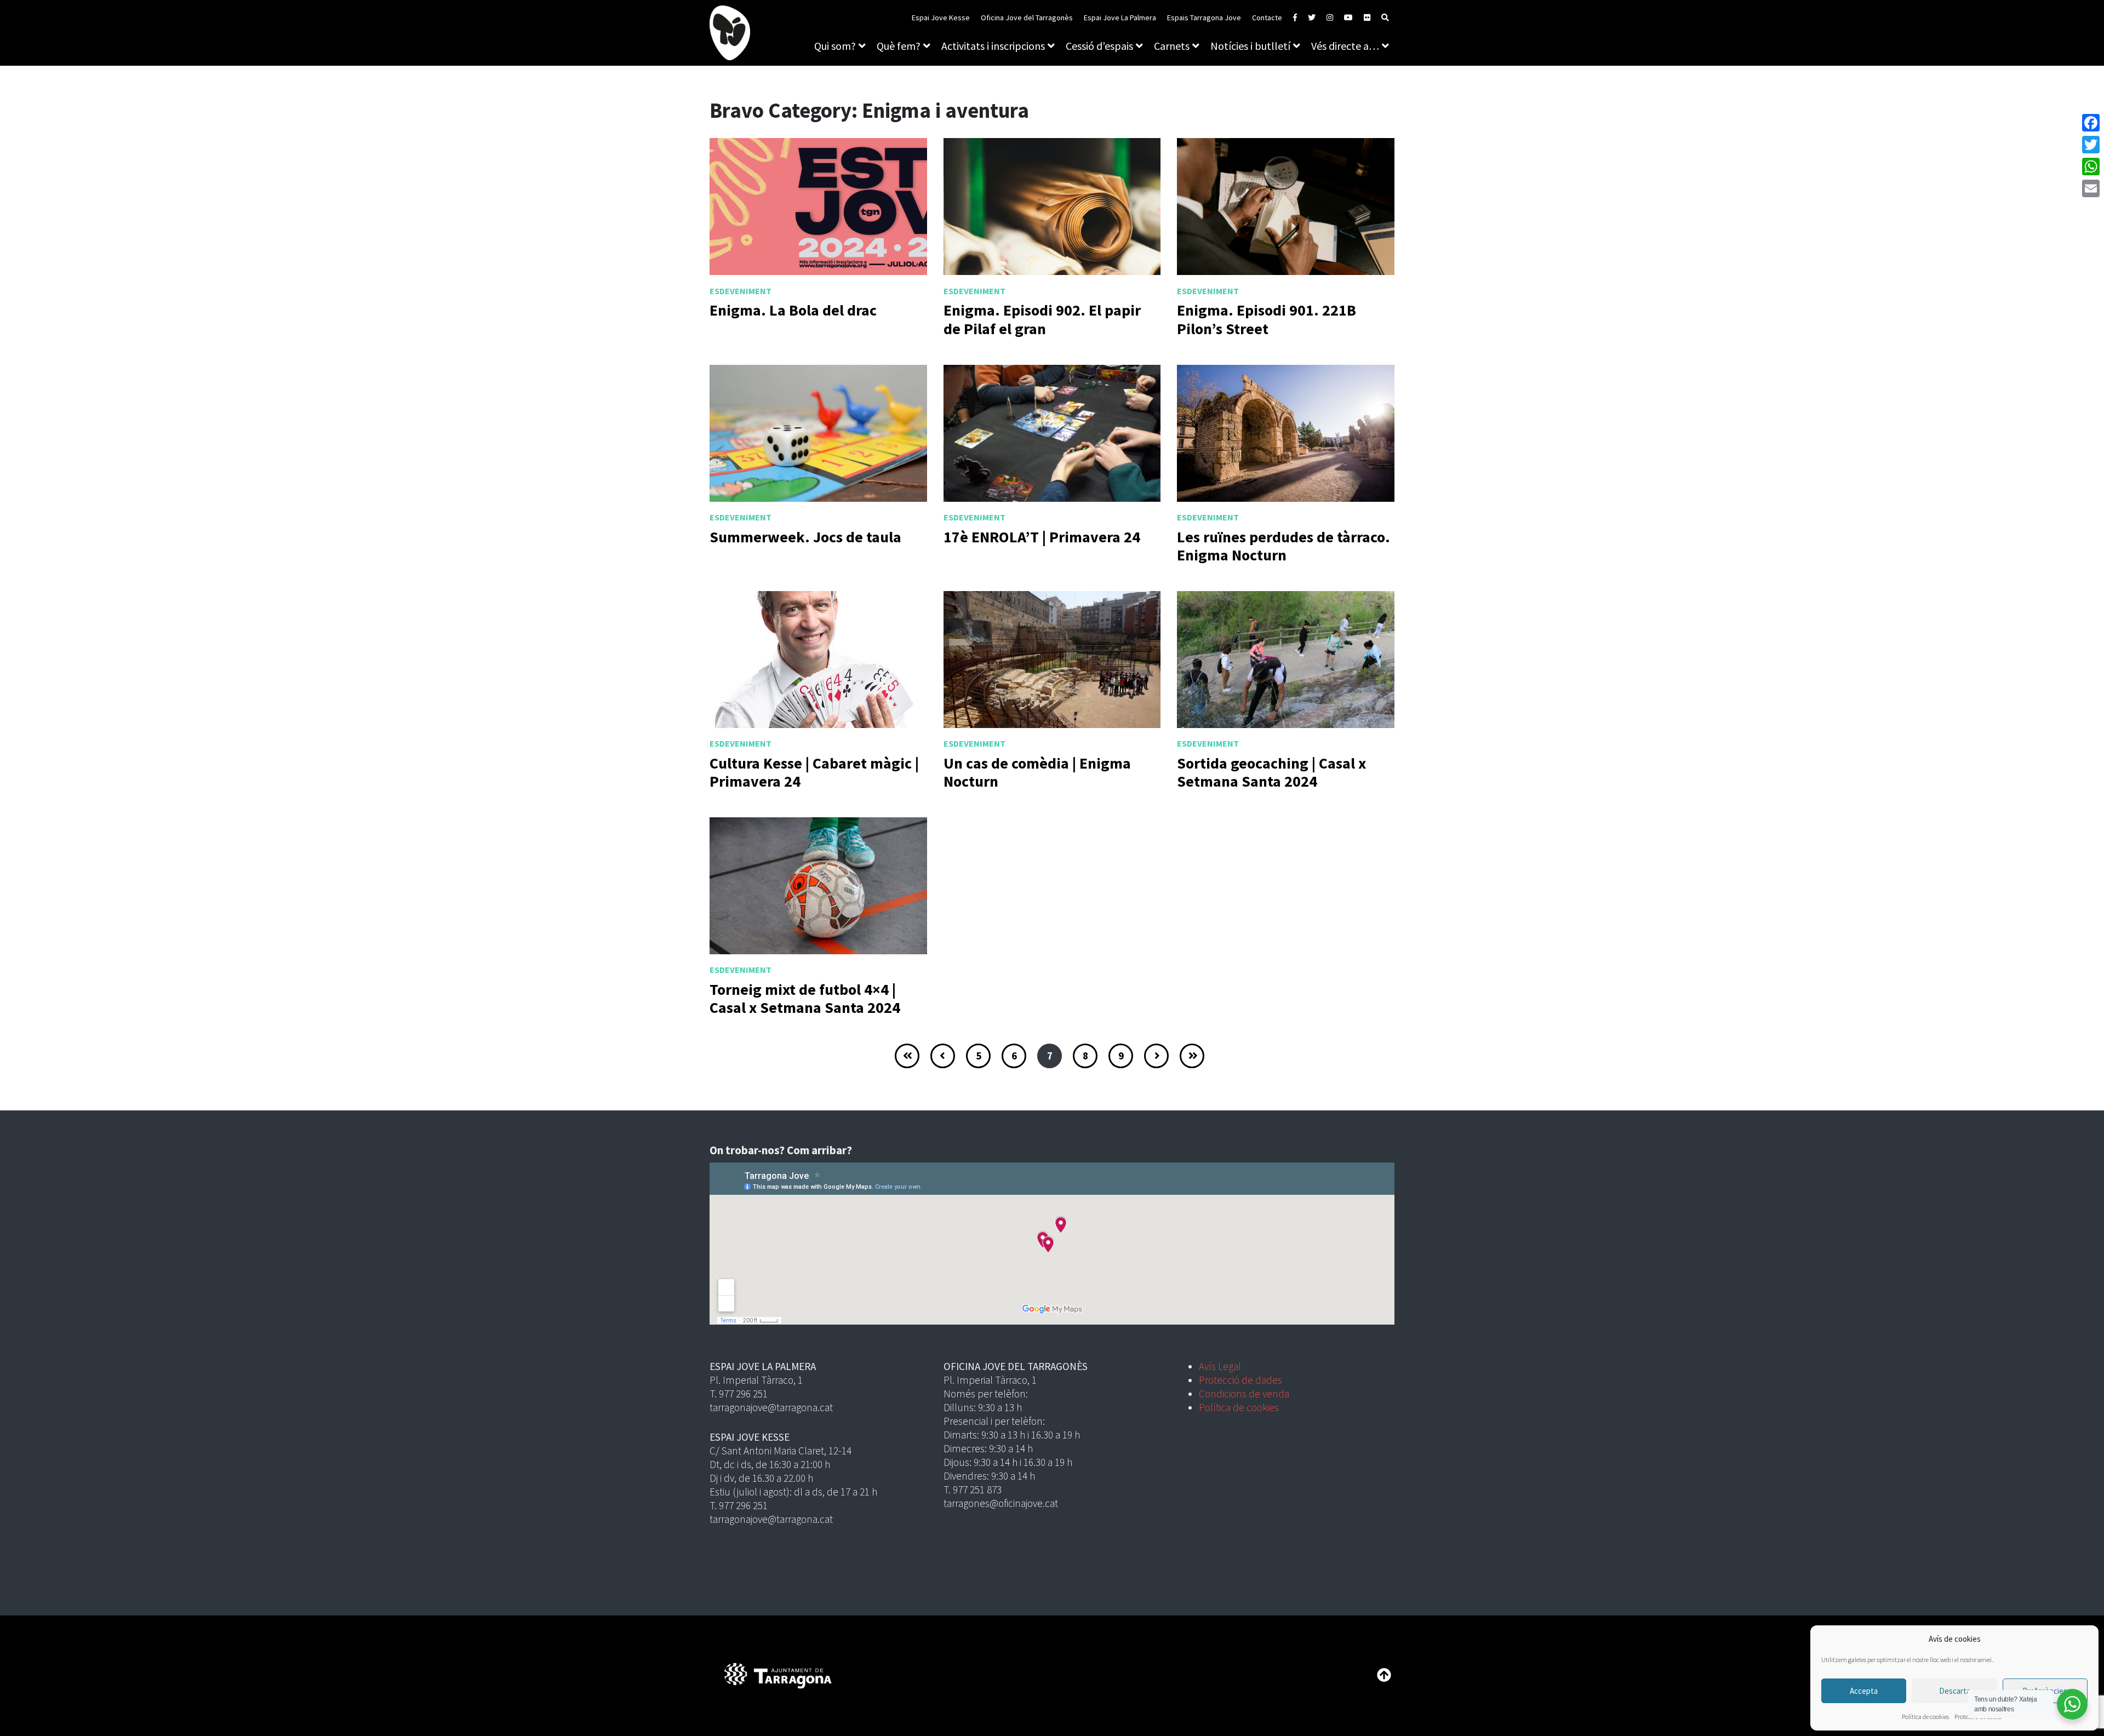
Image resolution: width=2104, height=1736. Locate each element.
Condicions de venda (1244, 1394)
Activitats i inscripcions (993, 46)
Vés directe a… (1345, 46)
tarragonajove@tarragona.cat (771, 1407)
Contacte (1267, 18)
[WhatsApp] (2091, 167)
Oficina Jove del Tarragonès (1027, 18)
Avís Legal (1220, 1366)
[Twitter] (2091, 145)
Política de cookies (1925, 1717)
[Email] (2091, 188)
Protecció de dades (1240, 1380)
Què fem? (899, 46)
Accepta (1864, 1691)
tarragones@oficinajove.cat (1001, 1503)
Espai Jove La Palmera (1120, 18)
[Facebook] (2091, 123)
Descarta (1955, 1691)
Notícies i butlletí (1250, 46)
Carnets (1172, 46)
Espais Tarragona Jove (1204, 18)
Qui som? (835, 46)
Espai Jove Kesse (941, 18)
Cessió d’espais (1099, 46)
